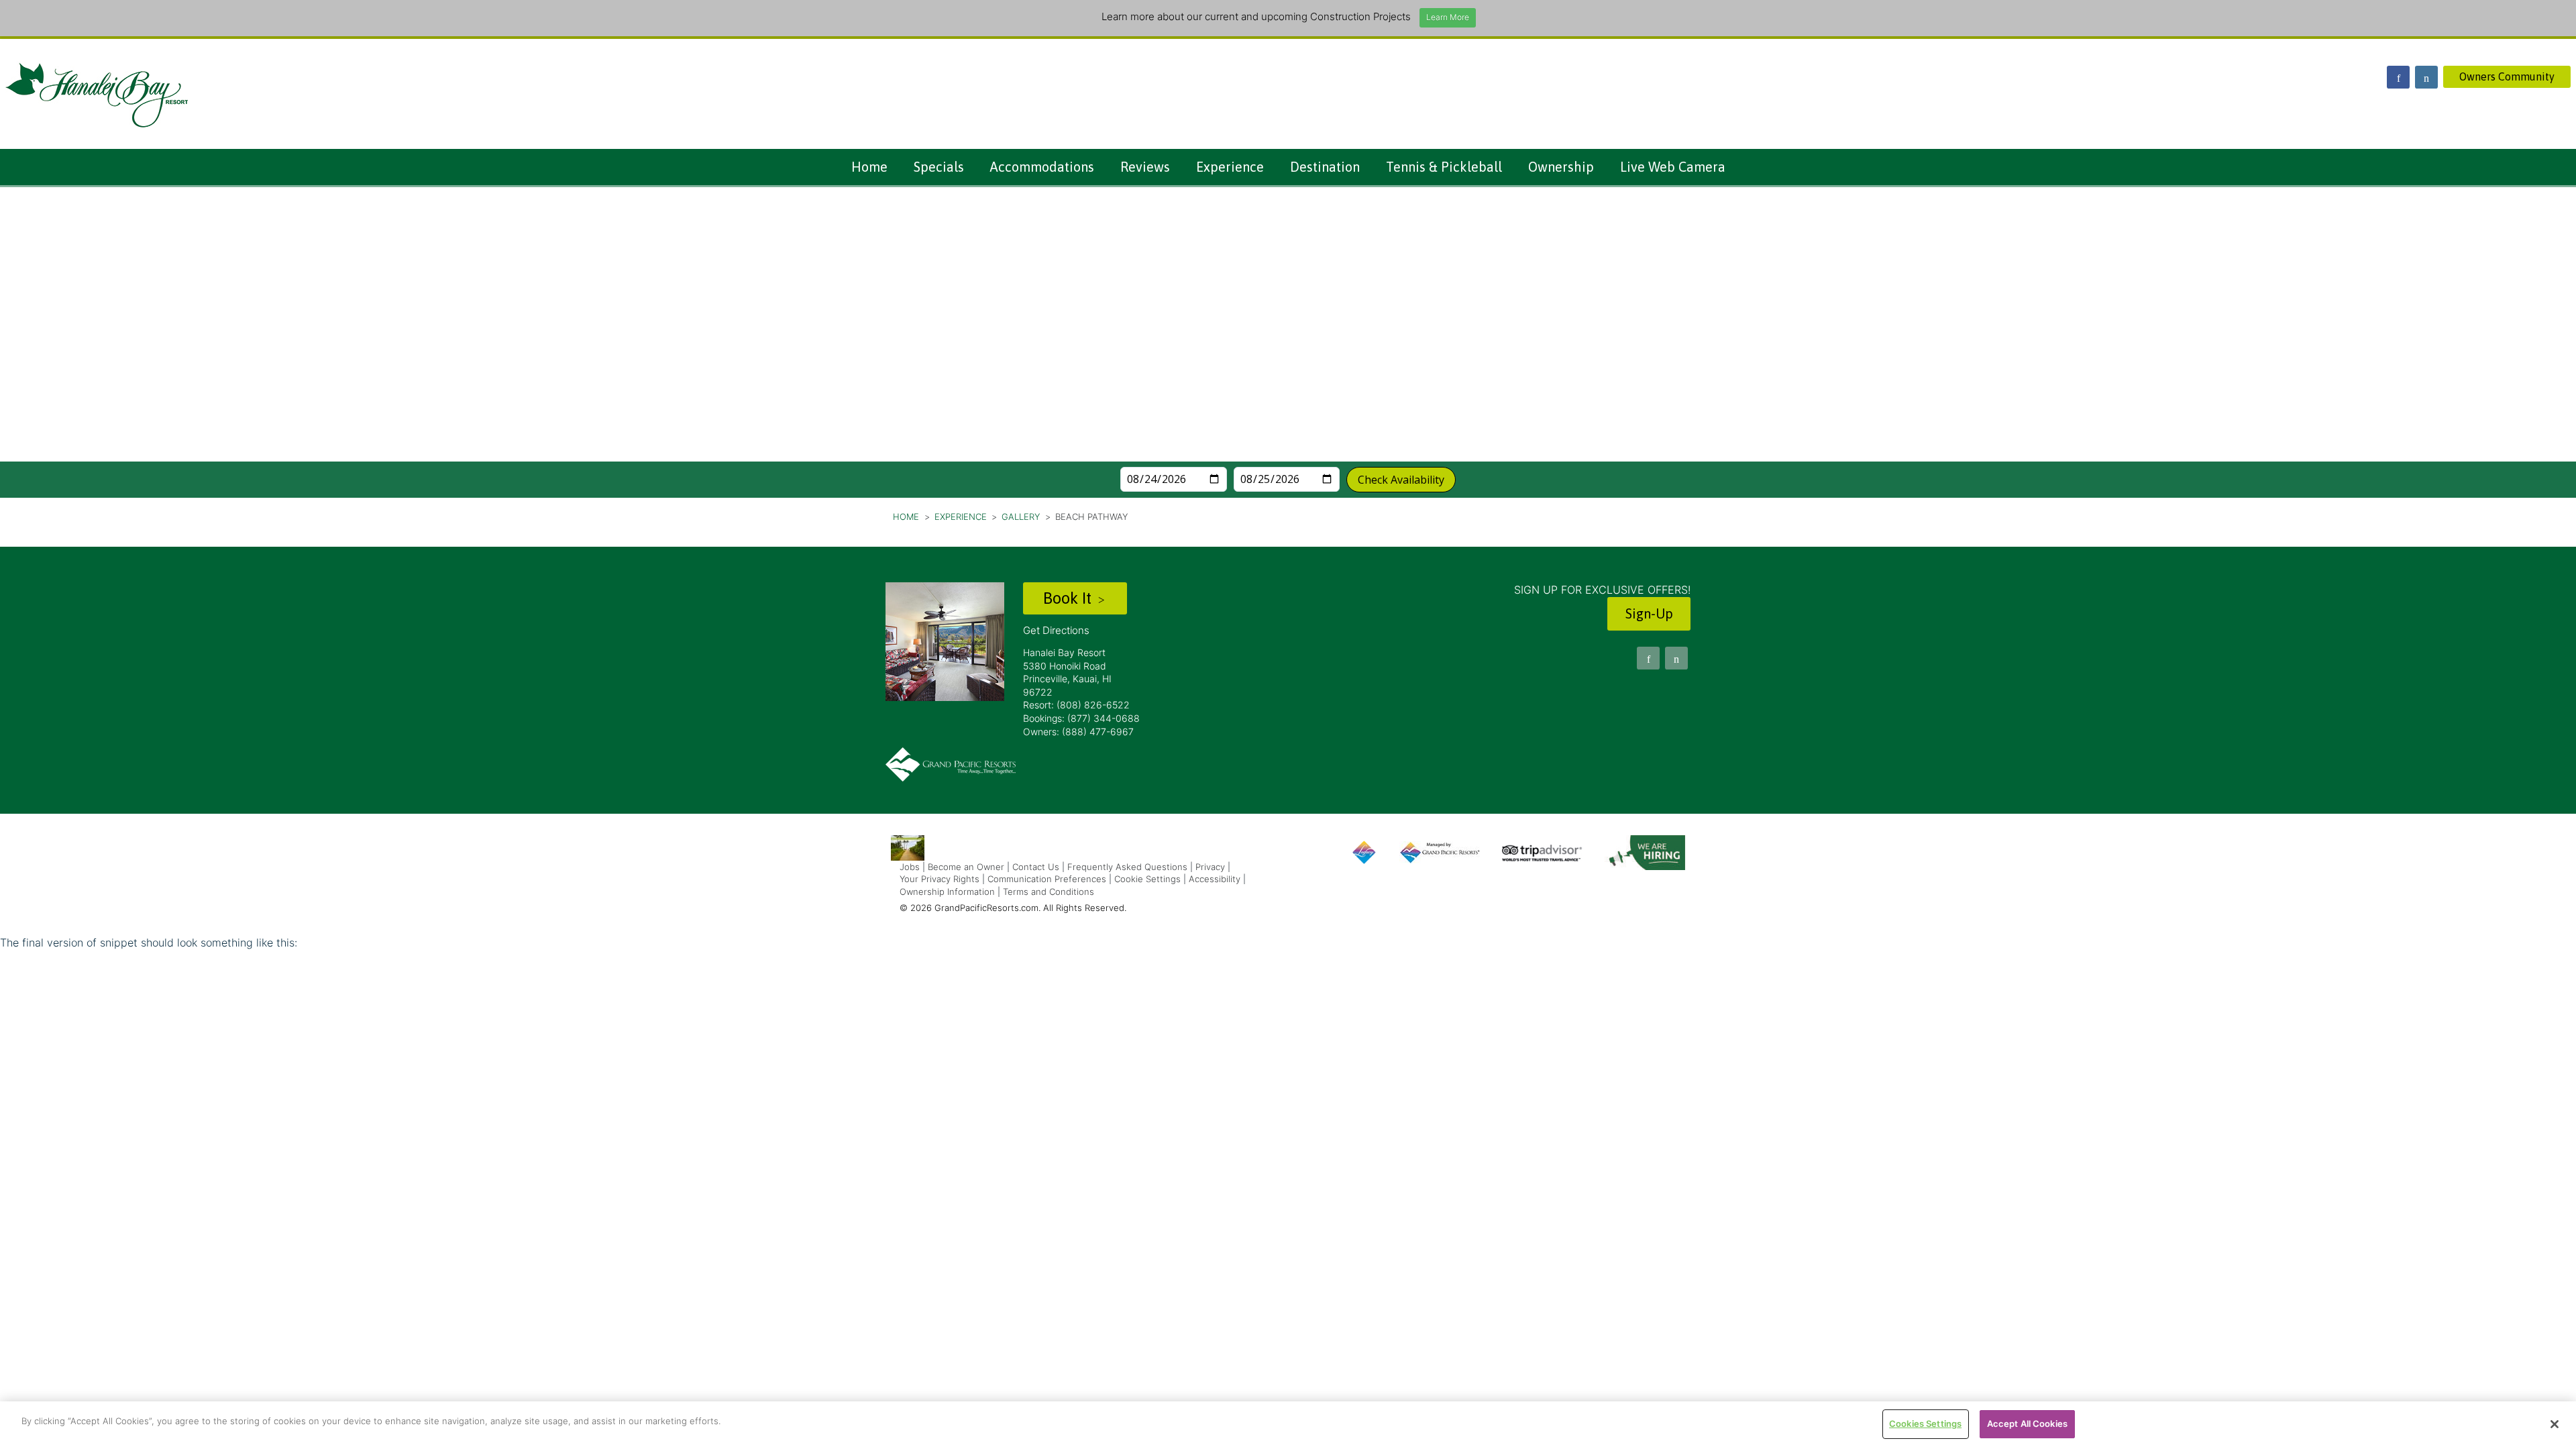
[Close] (2555, 1424)
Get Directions (1056, 630)
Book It (1069, 598)
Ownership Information (947, 892)
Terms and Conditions (1049, 892)
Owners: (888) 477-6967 (1078, 732)
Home (869, 167)
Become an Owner (966, 867)
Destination (1325, 167)
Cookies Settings (1925, 1424)
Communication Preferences (1047, 879)
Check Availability (1401, 480)
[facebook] (2398, 77)
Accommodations (1042, 167)
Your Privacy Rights (940, 879)
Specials (939, 167)
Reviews (1145, 167)
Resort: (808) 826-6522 (1076, 705)
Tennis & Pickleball (1444, 167)
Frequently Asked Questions (1127, 867)
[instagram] (2426, 77)
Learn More (1448, 17)
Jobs (910, 867)
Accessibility (1215, 879)
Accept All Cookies (2027, 1424)
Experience (1230, 167)
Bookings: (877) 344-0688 (1081, 718)
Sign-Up (1649, 613)
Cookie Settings (1147, 879)
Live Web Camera (1673, 167)
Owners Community (2507, 76)
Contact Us (1036, 867)
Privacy (1210, 867)
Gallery (1021, 517)
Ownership (1561, 167)
